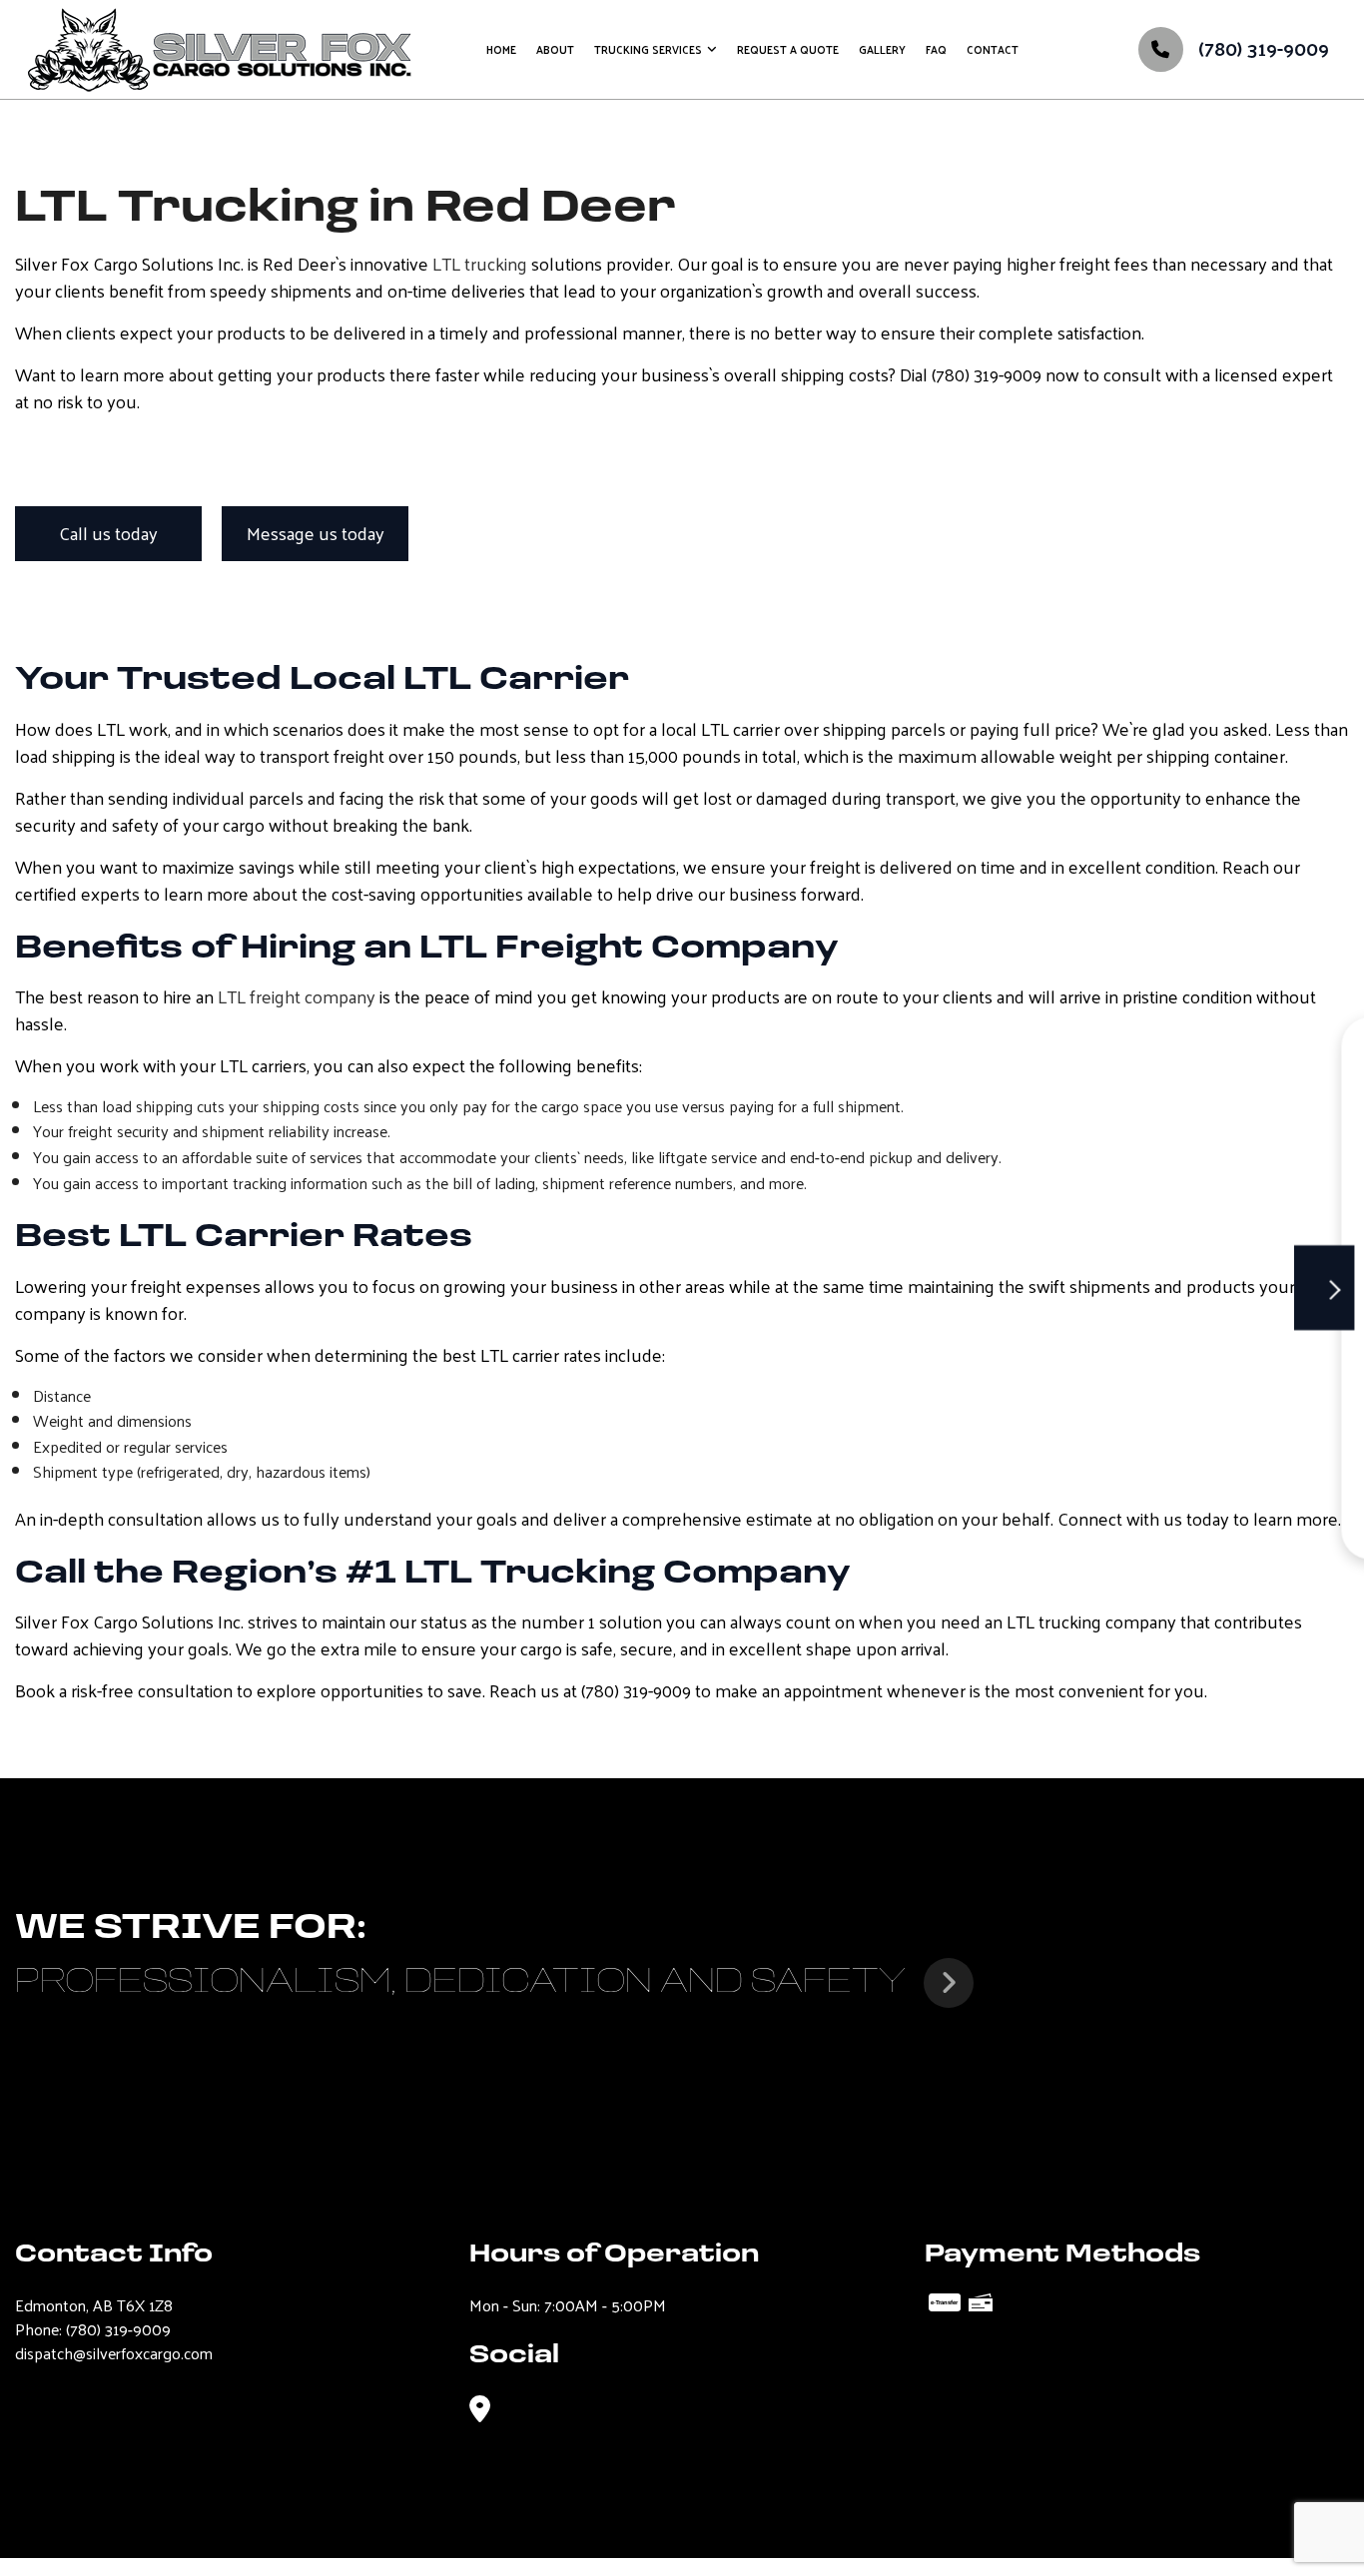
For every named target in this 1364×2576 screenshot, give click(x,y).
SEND (1265, 1482)
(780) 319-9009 (1261, 48)
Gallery (882, 49)
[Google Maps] (480, 2410)
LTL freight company (297, 996)
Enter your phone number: (940, 1205)
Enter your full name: (923, 1136)
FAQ (936, 49)
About (555, 49)
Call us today (108, 533)
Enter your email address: (937, 1274)
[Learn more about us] (949, 1983)
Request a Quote (788, 49)
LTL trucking (480, 263)
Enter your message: (923, 1342)
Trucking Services (648, 49)
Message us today (316, 533)
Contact (993, 49)
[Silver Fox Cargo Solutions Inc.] (220, 46)
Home (501, 49)
